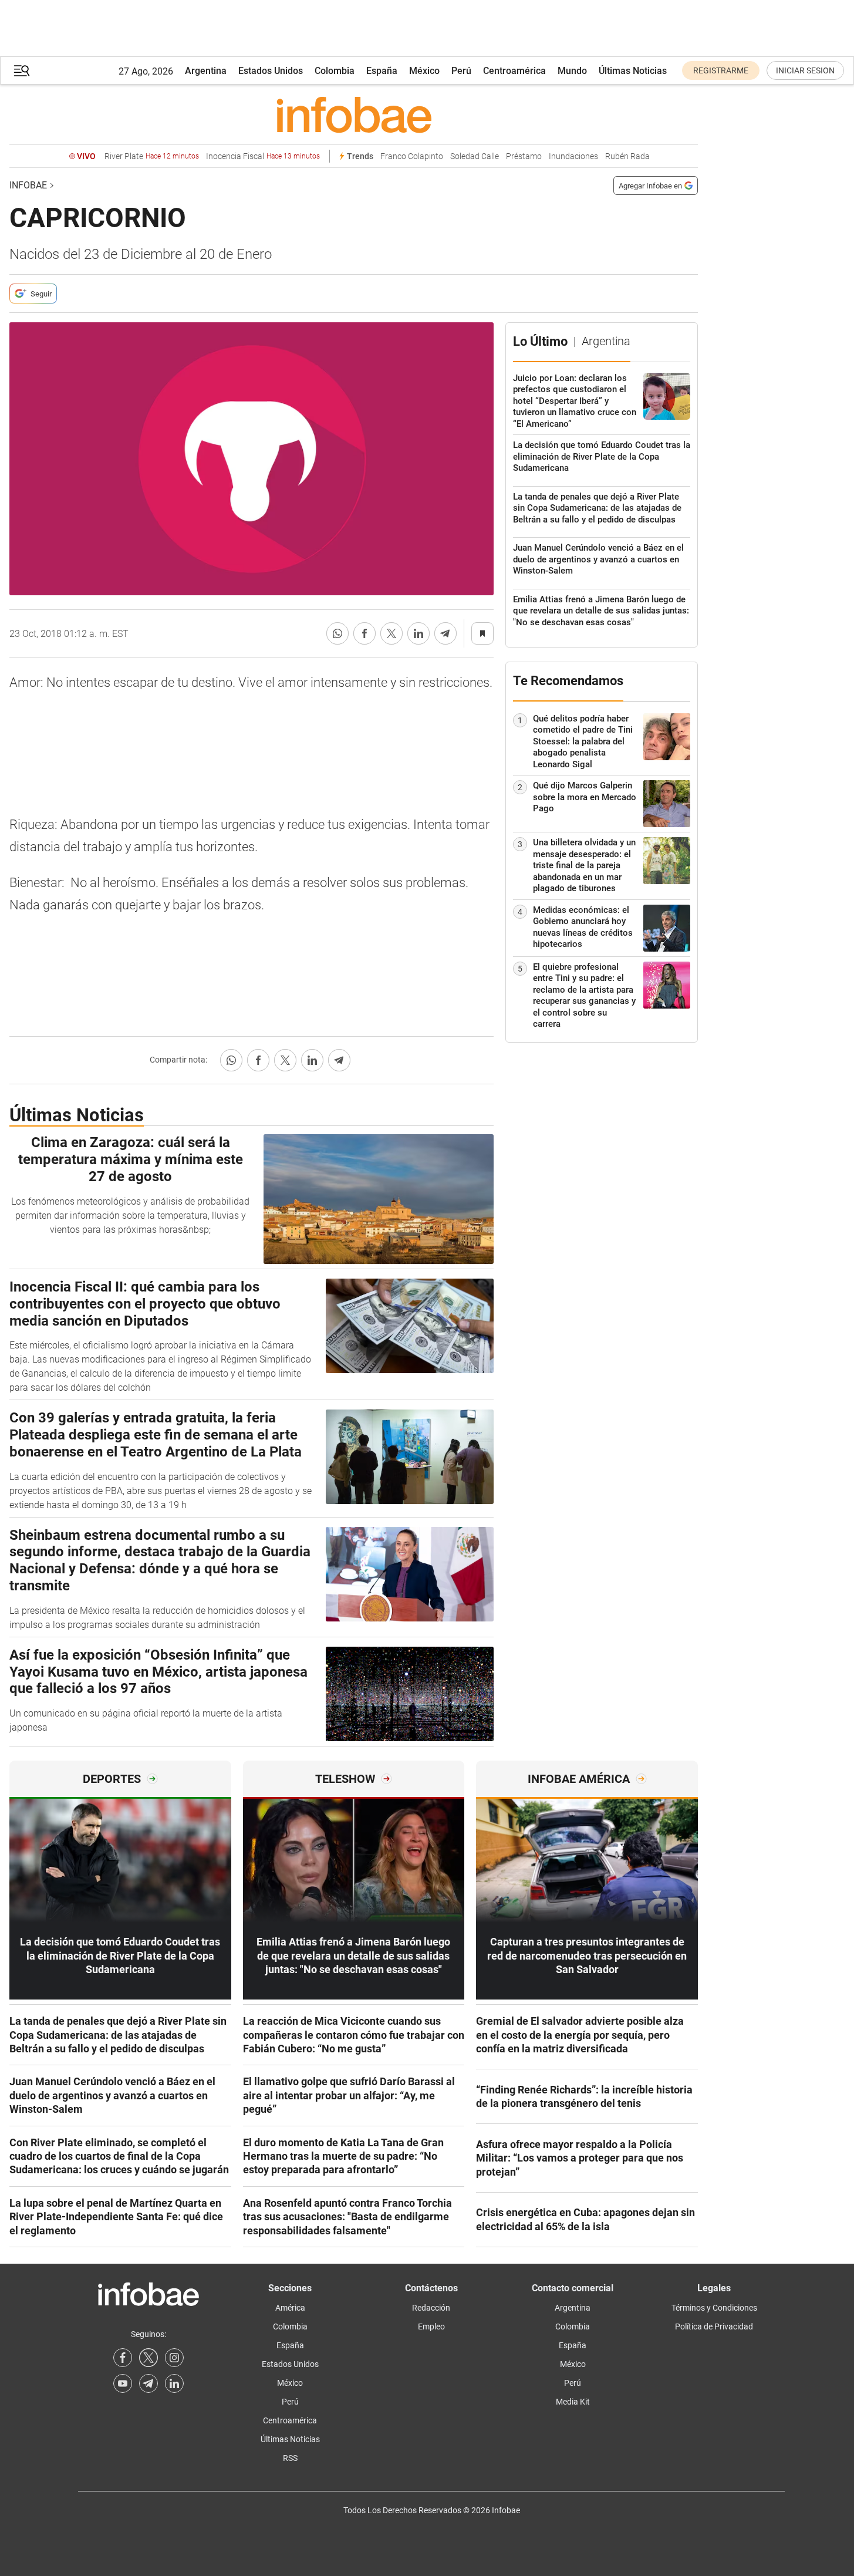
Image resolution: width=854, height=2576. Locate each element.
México (424, 71)
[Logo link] (354, 114)
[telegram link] (148, 2383)
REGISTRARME (721, 70)
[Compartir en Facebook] (364, 633)
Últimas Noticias (633, 71)
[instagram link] (174, 2358)
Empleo (431, 2327)
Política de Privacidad (714, 2327)
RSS (290, 2458)
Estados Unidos (271, 71)
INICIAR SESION (805, 70)
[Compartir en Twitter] (391, 633)
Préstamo (524, 156)
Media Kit (573, 2402)
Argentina (206, 71)
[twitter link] (148, 2358)
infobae (28, 185)
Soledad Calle (475, 156)
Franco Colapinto (412, 156)
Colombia (335, 71)
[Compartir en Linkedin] (418, 633)
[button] (22, 71)
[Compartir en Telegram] (445, 633)
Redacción (431, 2308)
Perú (461, 71)
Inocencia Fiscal (263, 156)
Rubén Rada (627, 156)
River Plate (152, 156)
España (382, 71)
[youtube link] (123, 2383)
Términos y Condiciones (714, 2308)
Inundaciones (573, 156)
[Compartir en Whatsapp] (337, 633)
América (290, 2308)
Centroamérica (514, 71)
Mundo (572, 71)
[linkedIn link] (174, 2383)
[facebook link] (123, 2358)
